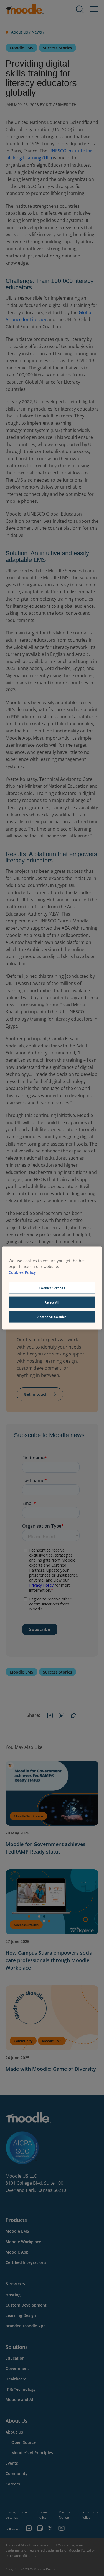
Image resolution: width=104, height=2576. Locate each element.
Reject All (52, 1302)
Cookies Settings (52, 1288)
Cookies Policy (22, 1272)
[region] (52, 1288)
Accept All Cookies (52, 1316)
